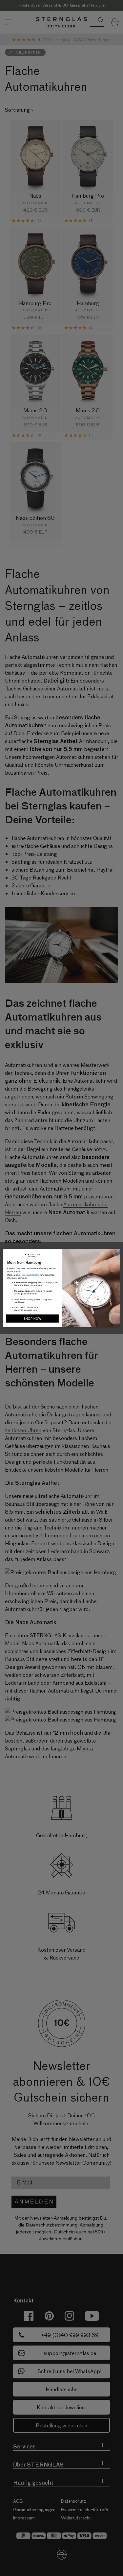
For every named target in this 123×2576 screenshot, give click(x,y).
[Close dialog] (116, 1253)
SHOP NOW (32, 1318)
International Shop (31, 1275)
